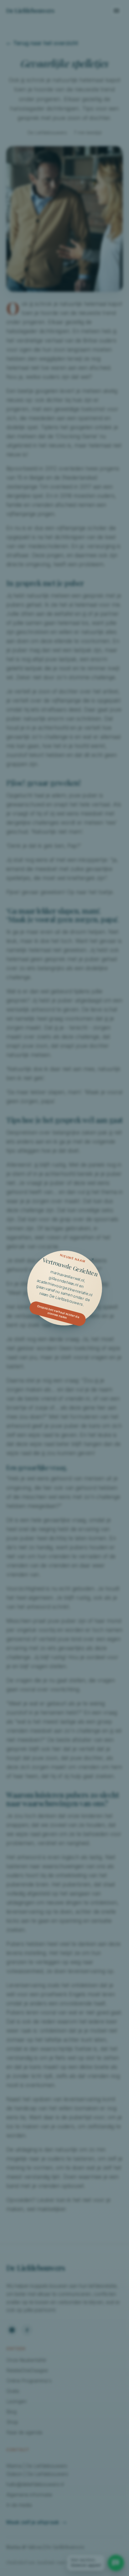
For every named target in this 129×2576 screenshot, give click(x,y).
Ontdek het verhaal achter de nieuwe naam (58, 1312)
